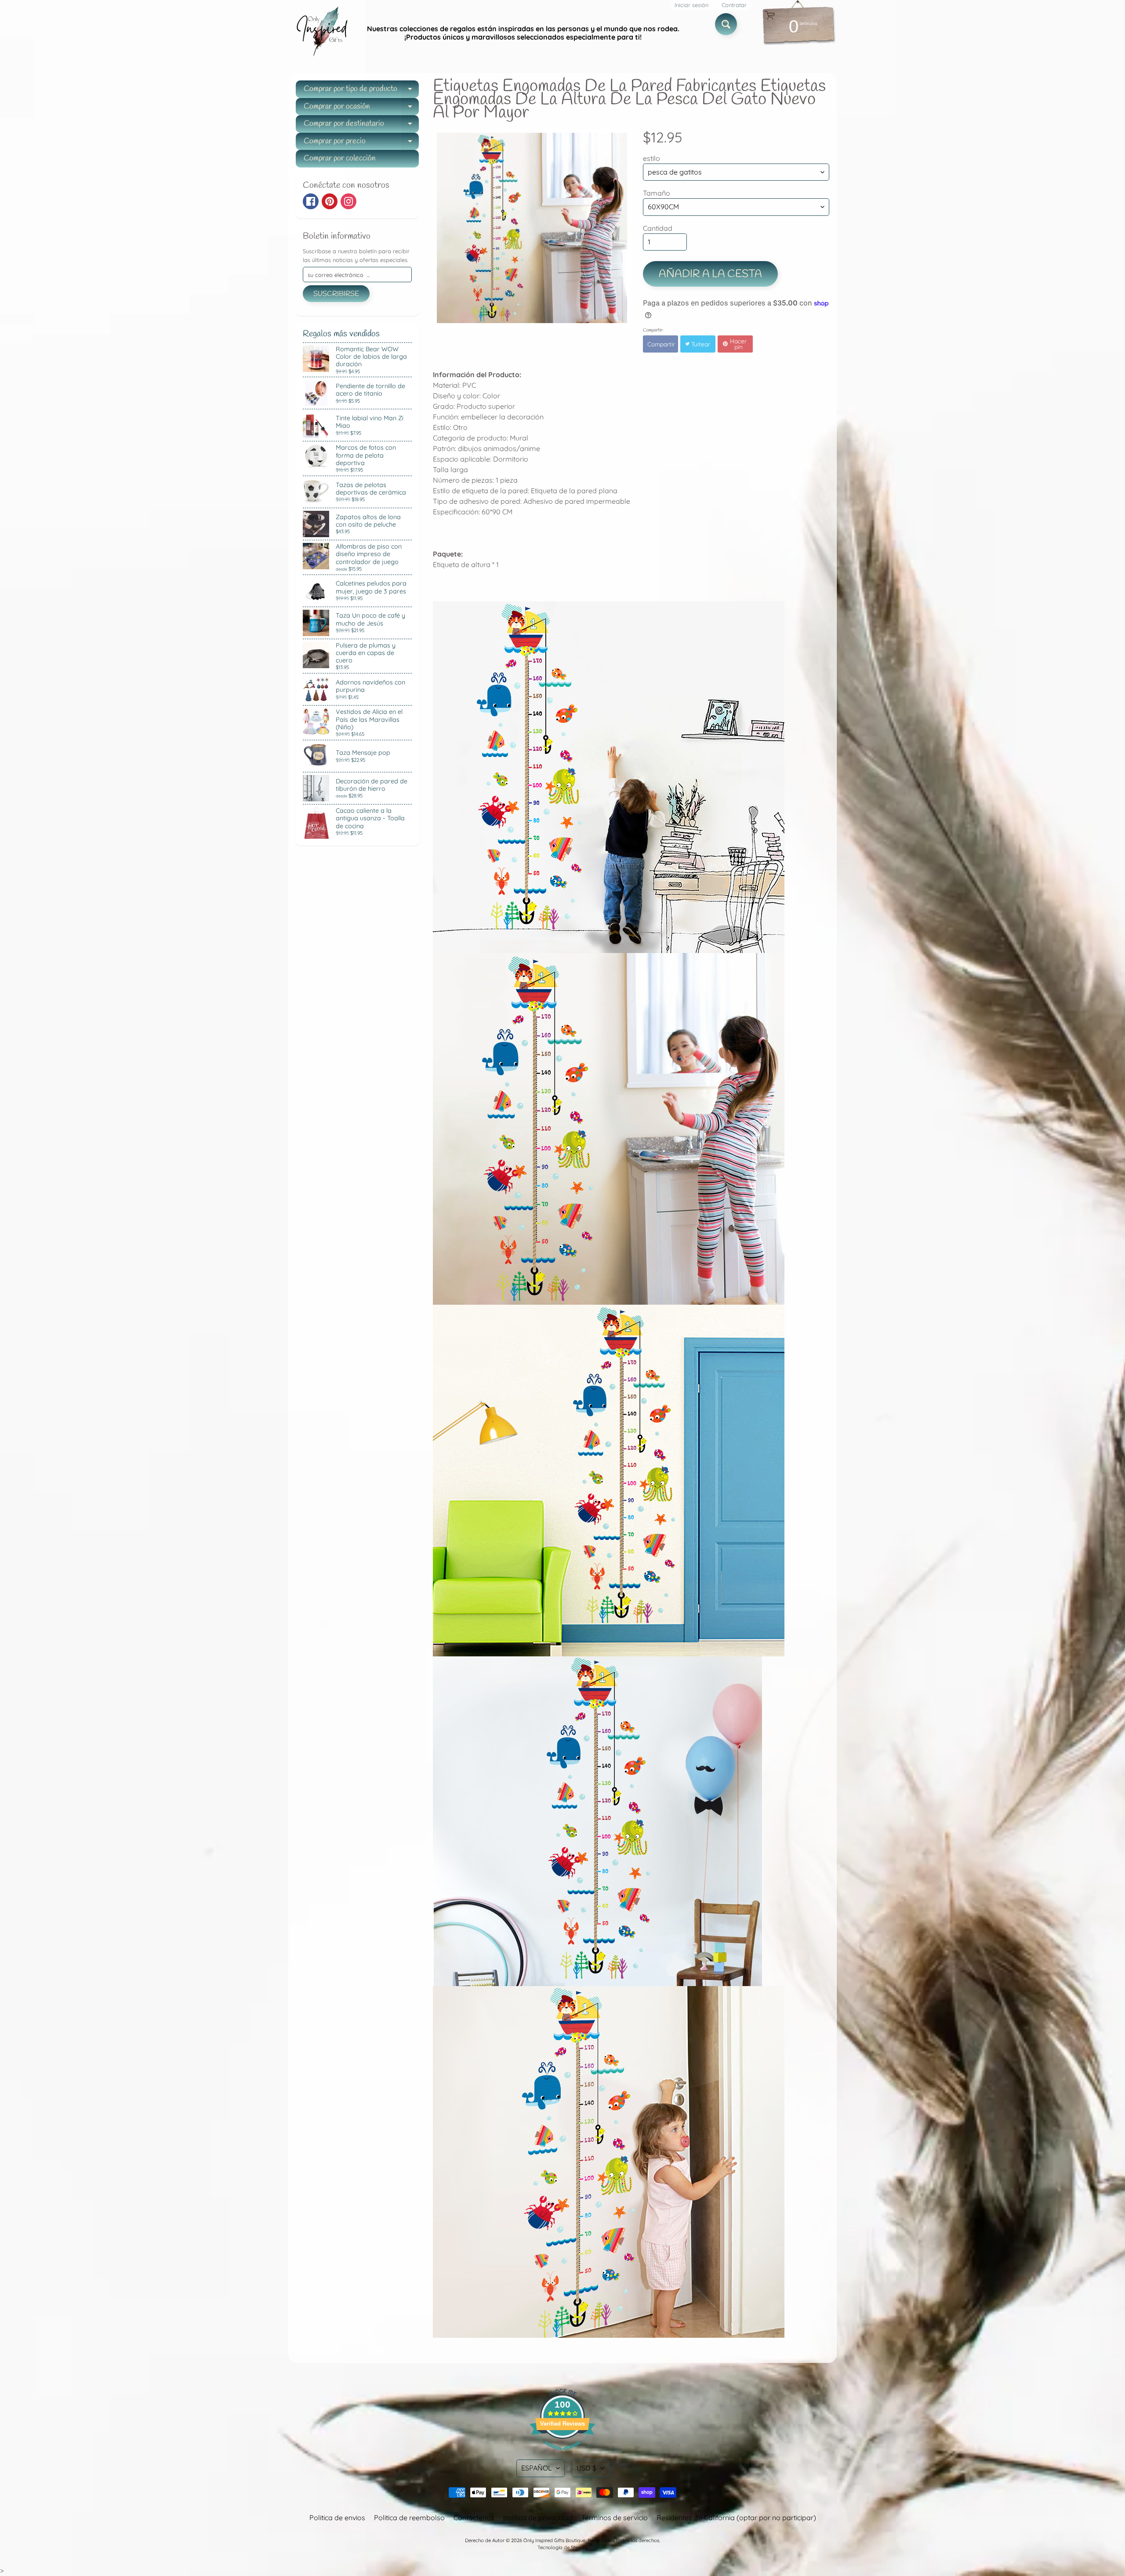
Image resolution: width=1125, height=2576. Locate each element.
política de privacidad (538, 2518)
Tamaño (657, 193)
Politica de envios (337, 2518)
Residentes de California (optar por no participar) (736, 2518)
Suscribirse (336, 294)
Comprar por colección (340, 158)
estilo (651, 158)
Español (537, 2468)
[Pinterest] (330, 201)
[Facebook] (311, 201)
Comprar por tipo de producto (361, 91)
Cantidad (658, 228)
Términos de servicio (615, 2518)
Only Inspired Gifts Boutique (554, 2540)
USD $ (586, 2468)
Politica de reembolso (409, 2518)
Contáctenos (474, 2518)
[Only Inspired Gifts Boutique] (321, 33)
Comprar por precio (361, 143)
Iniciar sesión (691, 5)
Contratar (734, 5)
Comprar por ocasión (361, 108)
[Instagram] (348, 201)
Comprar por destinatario (361, 126)
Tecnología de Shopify (562, 2547)
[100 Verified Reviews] (562, 2454)
